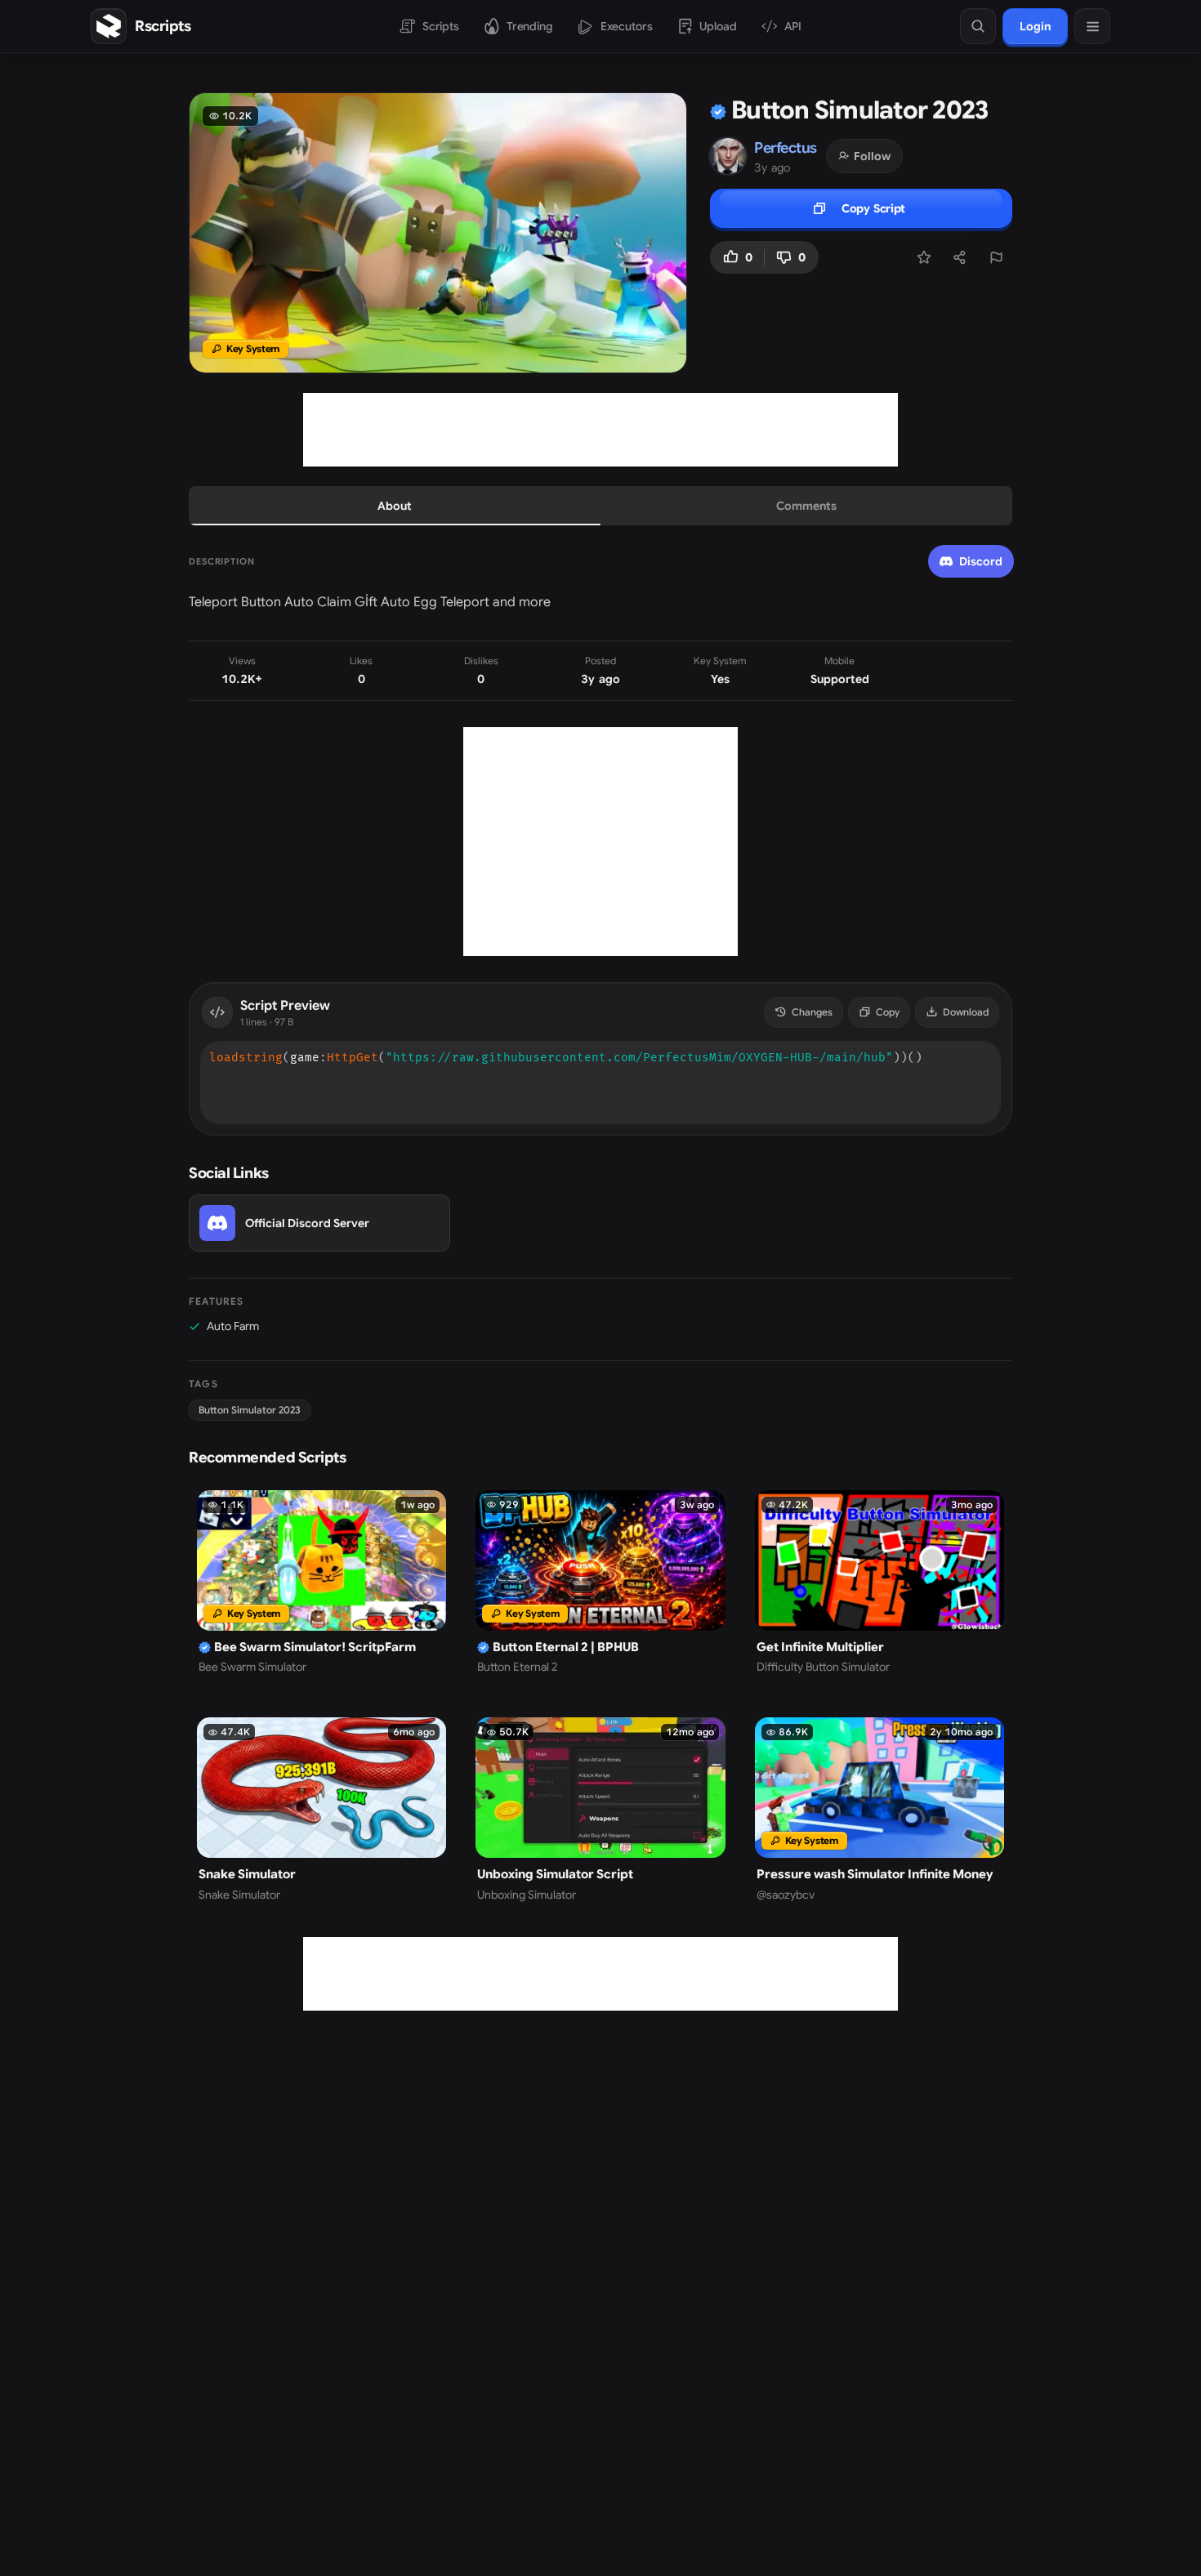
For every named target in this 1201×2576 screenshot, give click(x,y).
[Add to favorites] (924, 257)
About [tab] (395, 506)
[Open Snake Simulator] (321, 1810)
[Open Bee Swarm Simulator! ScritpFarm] (321, 1583)
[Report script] (996, 257)
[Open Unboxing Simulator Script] (600, 1810)
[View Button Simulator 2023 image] (438, 233)
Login (1035, 26)
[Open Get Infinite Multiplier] (880, 1583)
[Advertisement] (600, 430)
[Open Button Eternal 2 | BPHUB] (600, 1583)
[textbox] (600, 1058)
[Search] (978, 26)
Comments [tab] (806, 506)
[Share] (960, 257)
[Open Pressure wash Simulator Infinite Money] (880, 1810)
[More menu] (1092, 26)
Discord (981, 561)
